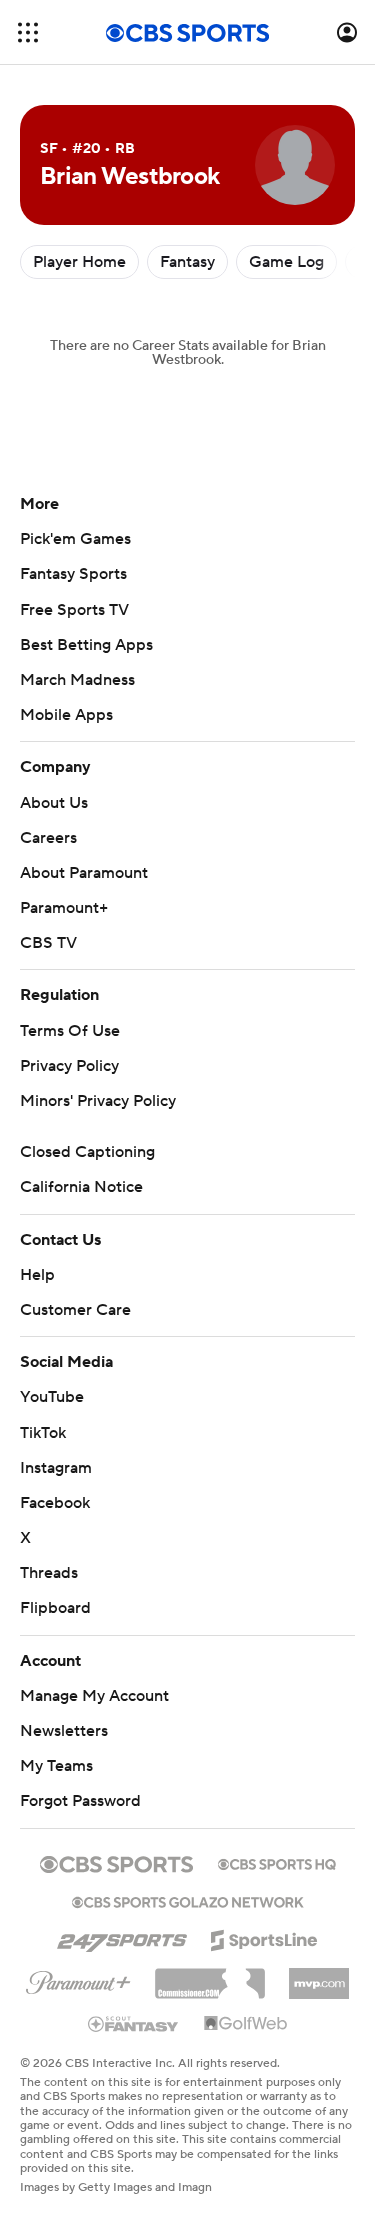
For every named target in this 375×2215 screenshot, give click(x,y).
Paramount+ (64, 908)
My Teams (56, 1766)
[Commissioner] (210, 1976)
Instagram (56, 1468)
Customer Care (75, 1310)
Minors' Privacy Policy (98, 1101)
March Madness (77, 680)
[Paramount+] (78, 1979)
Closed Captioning (87, 1152)
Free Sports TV (74, 610)
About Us (54, 803)
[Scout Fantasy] (134, 2023)
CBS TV (48, 943)
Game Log (286, 262)
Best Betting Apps (86, 645)
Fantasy (187, 262)
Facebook (55, 1503)
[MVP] (319, 1976)
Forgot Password (80, 1801)
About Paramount (84, 873)
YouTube (52, 1397)
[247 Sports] (122, 1937)
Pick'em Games (75, 539)
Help (37, 1275)
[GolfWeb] (246, 2024)
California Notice (81, 1187)
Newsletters (64, 1731)
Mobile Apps (66, 715)
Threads (49, 1573)
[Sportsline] (264, 1937)
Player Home (79, 262)
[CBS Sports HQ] (277, 1862)
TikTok (43, 1433)
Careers (48, 838)
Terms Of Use (70, 1031)
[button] (28, 32)
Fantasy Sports (73, 574)
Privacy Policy (69, 1066)
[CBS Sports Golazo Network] (188, 1900)
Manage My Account (94, 1696)
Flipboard (55, 1608)
